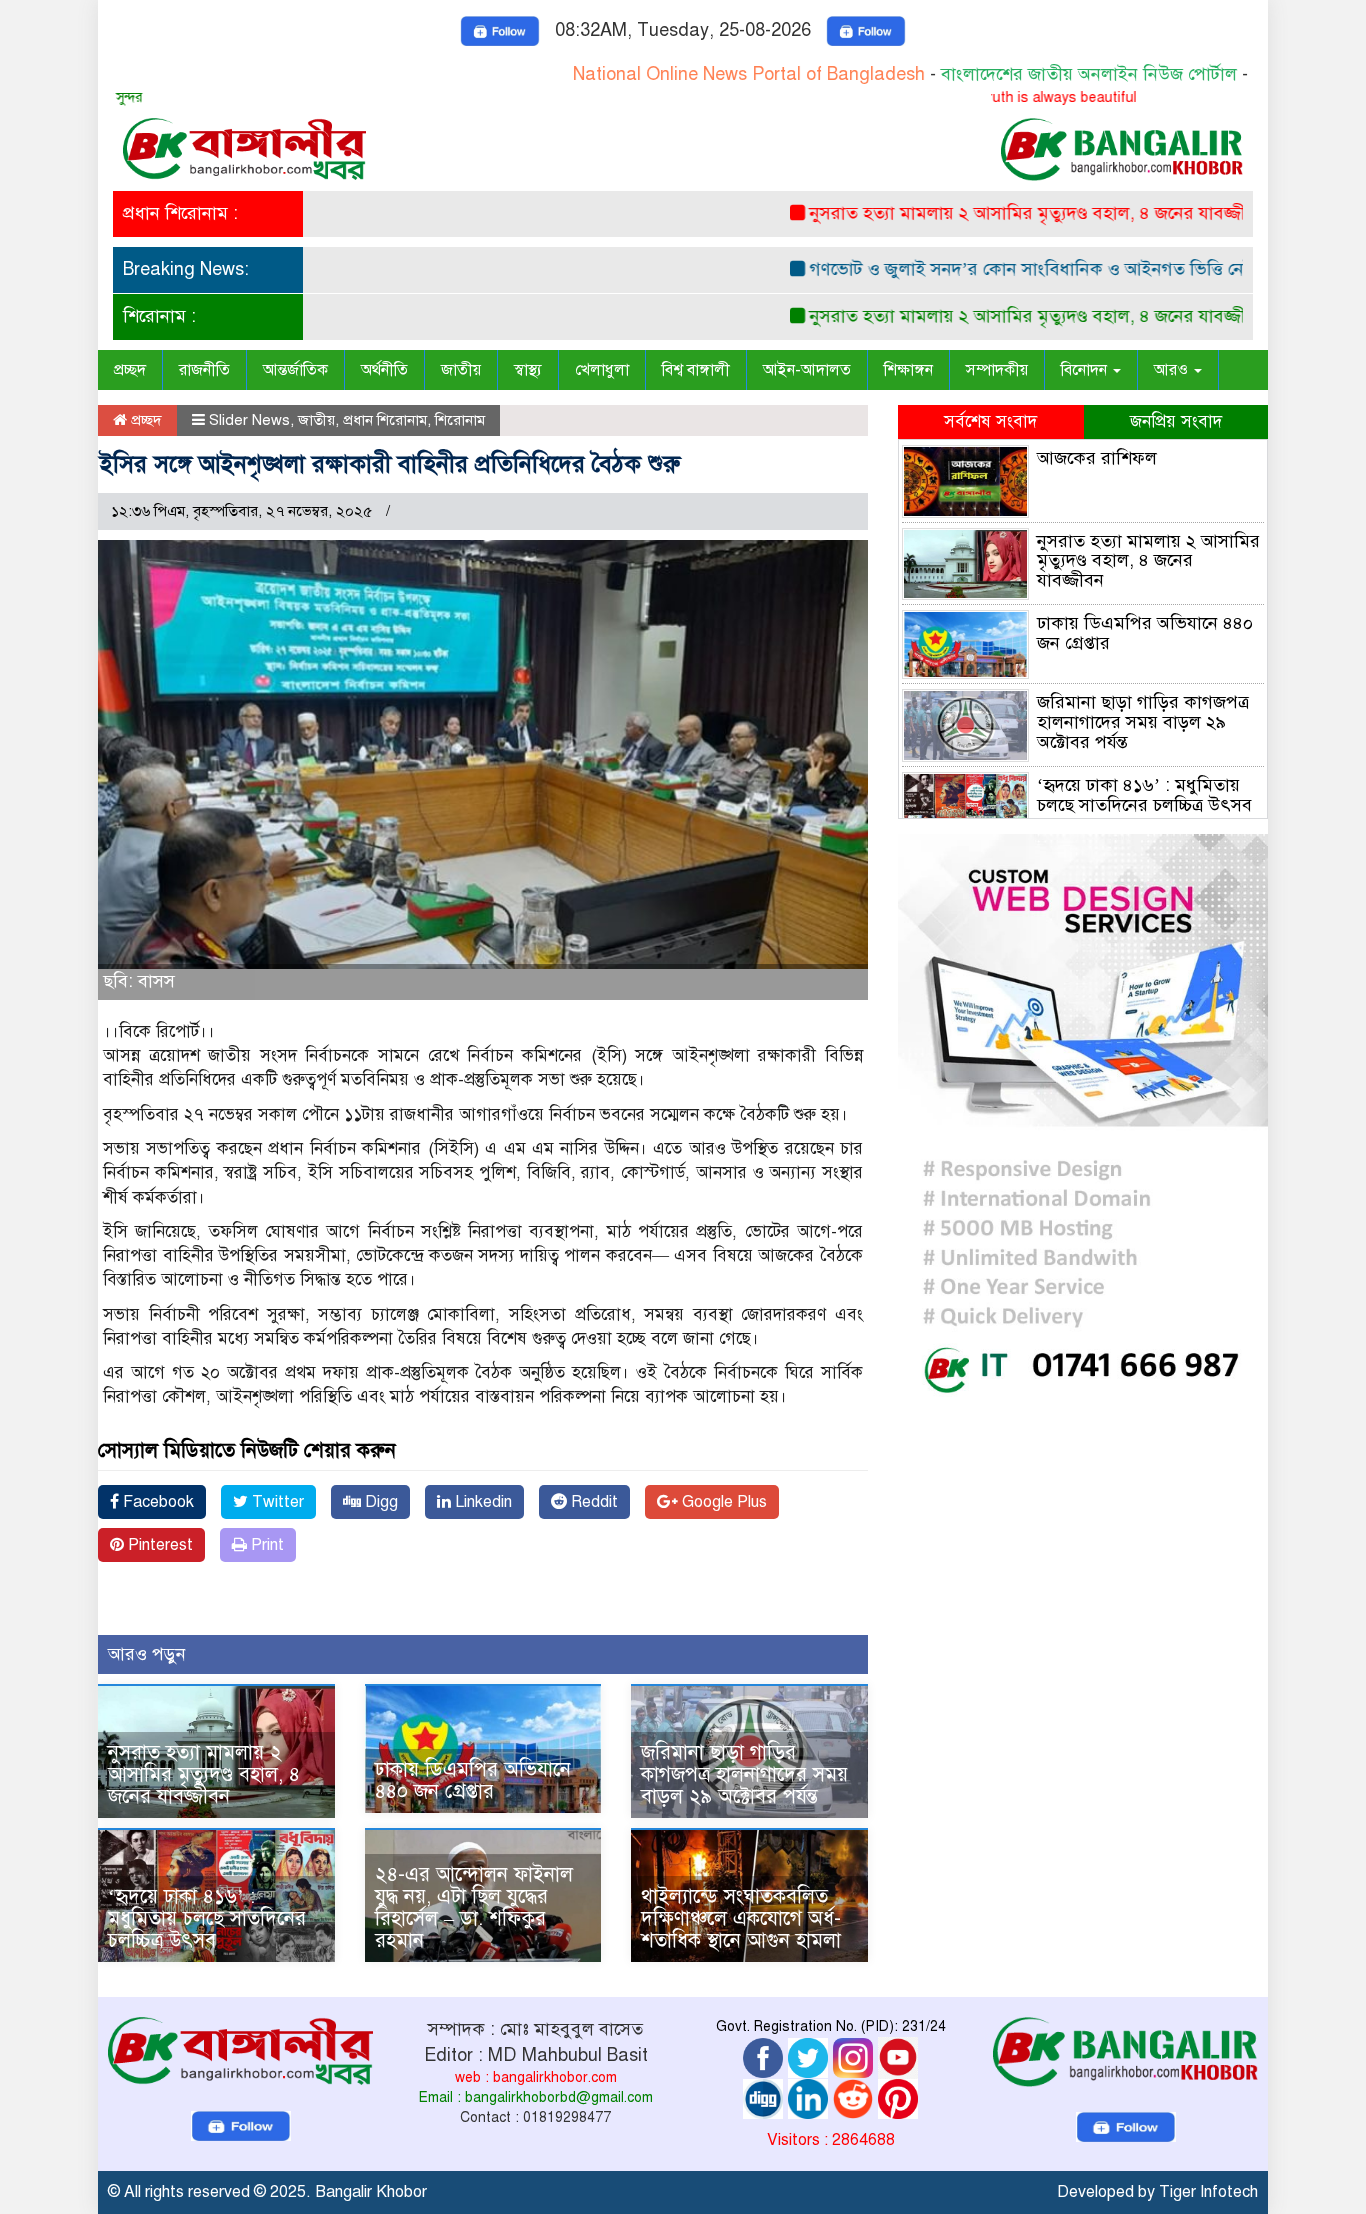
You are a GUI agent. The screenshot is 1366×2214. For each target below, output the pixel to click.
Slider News (249, 420)
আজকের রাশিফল (1097, 458)
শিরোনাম (460, 420)
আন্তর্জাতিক (295, 370)
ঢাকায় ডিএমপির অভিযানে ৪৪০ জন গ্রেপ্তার (473, 1780)
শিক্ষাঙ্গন (908, 370)
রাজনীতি (204, 370)
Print (265, 1545)
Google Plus (722, 1502)
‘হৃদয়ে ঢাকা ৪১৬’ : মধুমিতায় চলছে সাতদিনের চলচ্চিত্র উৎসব (207, 1918)
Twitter (276, 1502)
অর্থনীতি (384, 370)
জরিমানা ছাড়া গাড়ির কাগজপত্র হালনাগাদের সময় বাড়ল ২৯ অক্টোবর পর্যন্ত (744, 1774)
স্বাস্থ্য (528, 370)
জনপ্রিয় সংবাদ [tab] (1176, 421)
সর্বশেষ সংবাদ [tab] (990, 421)
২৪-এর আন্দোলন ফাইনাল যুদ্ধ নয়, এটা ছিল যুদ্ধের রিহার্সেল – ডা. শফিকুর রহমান (474, 1907)
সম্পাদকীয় (997, 370)
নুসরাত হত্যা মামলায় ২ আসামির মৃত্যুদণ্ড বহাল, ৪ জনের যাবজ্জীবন (987, 213)
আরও (1173, 370)
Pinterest (158, 1545)
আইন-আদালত (807, 370)
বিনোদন (1086, 370)
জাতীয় (461, 370)
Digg (379, 1502)
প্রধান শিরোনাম (385, 420)
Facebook (156, 1502)
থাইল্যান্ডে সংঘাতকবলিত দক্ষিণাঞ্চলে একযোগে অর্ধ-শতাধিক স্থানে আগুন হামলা (741, 1918)
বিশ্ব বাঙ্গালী (696, 370)
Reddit (592, 1502)
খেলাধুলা (602, 370)
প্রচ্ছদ (130, 370)
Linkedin (481, 1502)
